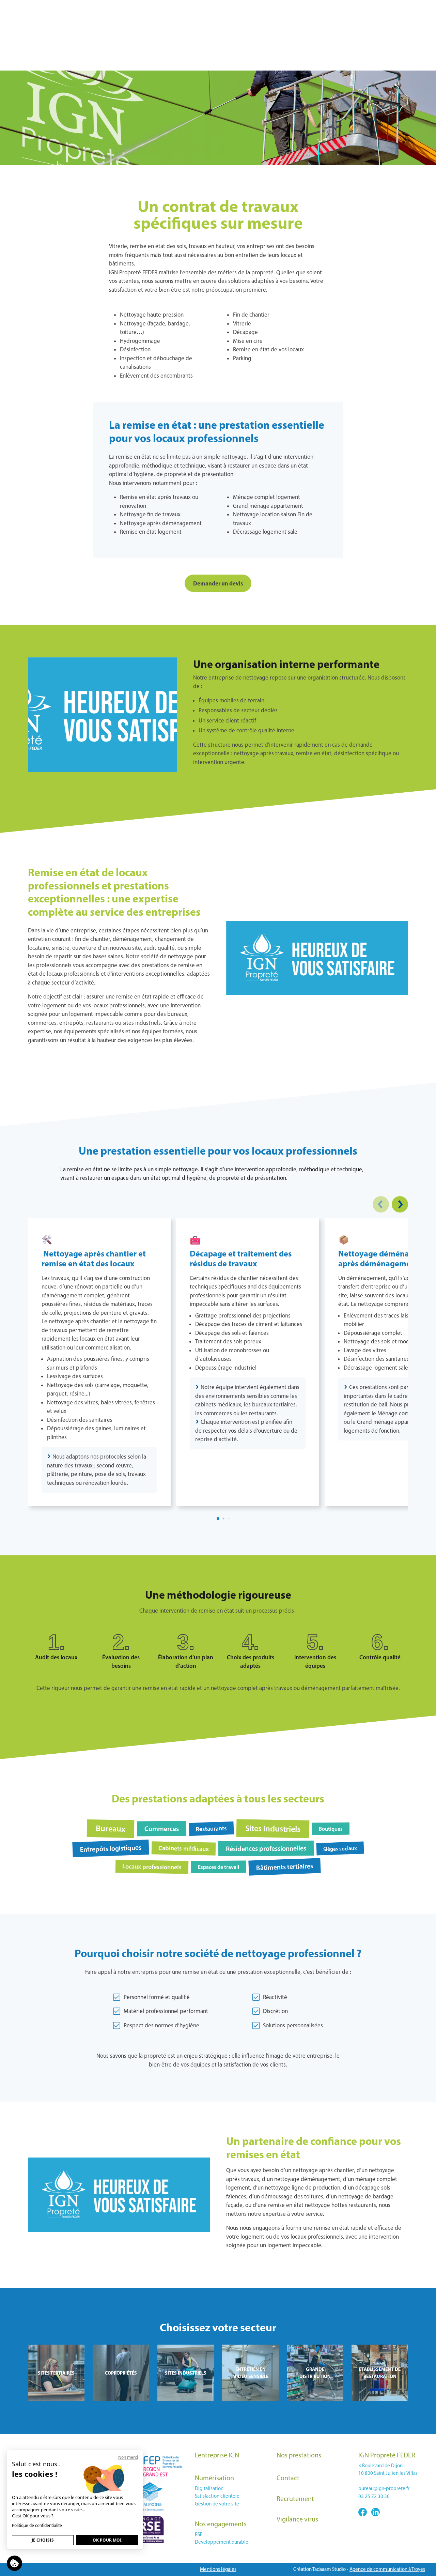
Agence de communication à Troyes (387, 2569)
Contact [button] (335, 61)
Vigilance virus (298, 61)
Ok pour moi (107, 2540)
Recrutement (295, 2499)
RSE (199, 2534)
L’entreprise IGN (217, 2455)
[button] (381, 1204)
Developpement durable (222, 2542)
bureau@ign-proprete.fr (384, 2488)
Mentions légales (218, 2569)
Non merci (128, 2457)
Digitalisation (209, 2488)
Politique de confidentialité (37, 2525)
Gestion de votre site (217, 2504)
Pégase (415, 7)
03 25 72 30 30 (59, 7)
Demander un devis (218, 583)
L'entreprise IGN (106, 61)
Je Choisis (43, 2540)
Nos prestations (299, 2455)
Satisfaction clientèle (217, 2496)
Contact (288, 2478)
